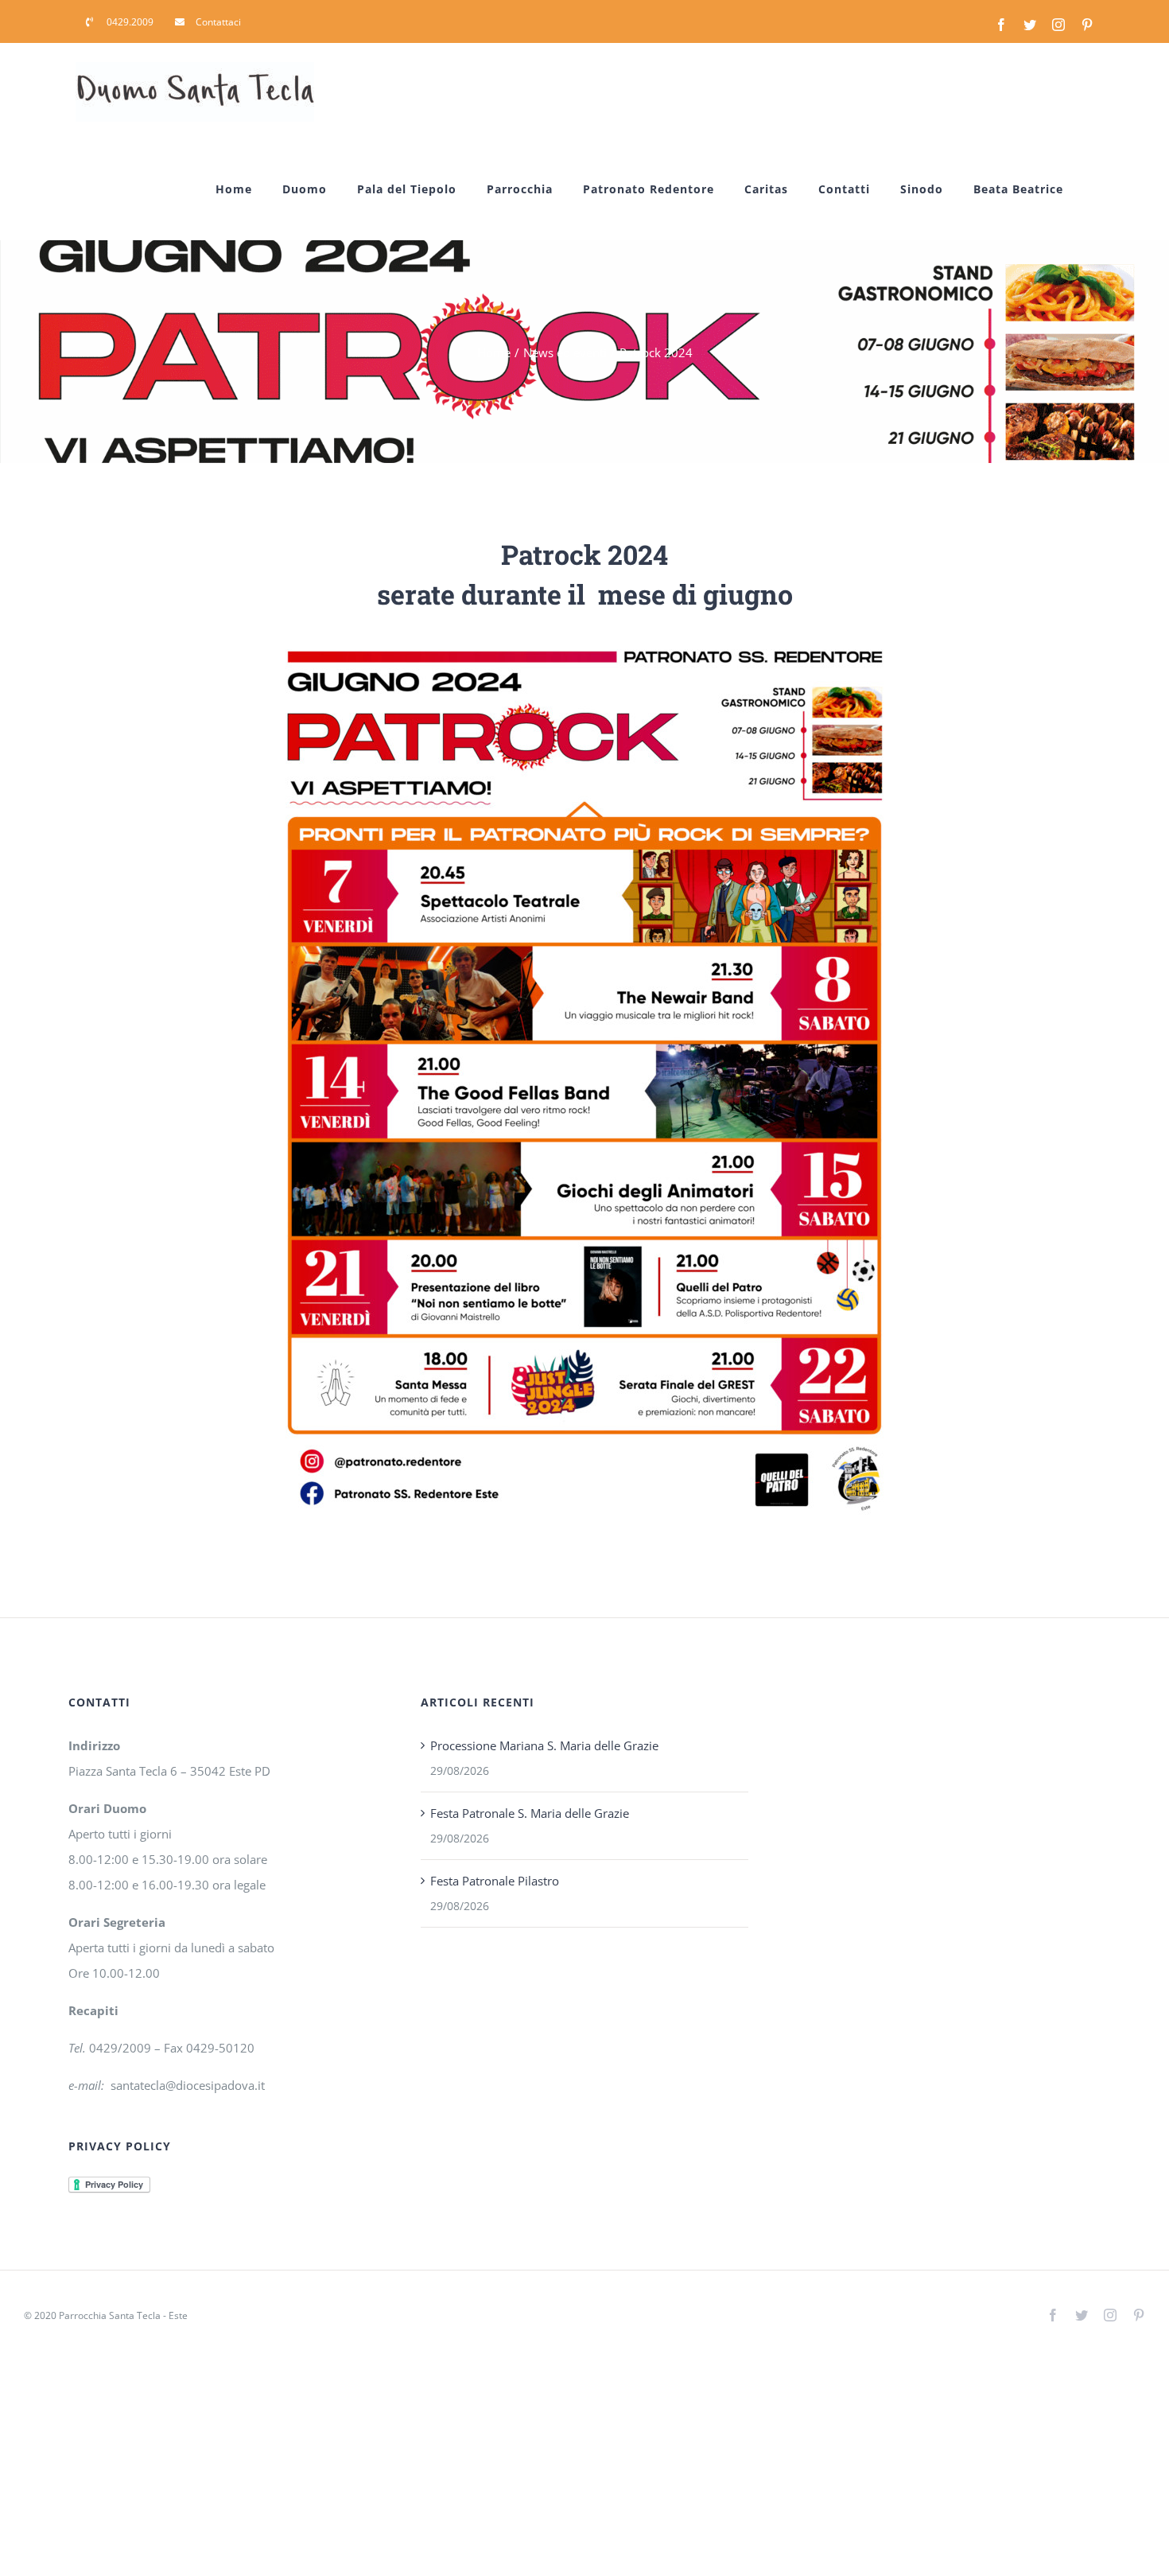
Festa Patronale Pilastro (495, 1881)
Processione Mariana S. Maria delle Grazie (544, 1745)
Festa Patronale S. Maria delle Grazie (530, 1813)
